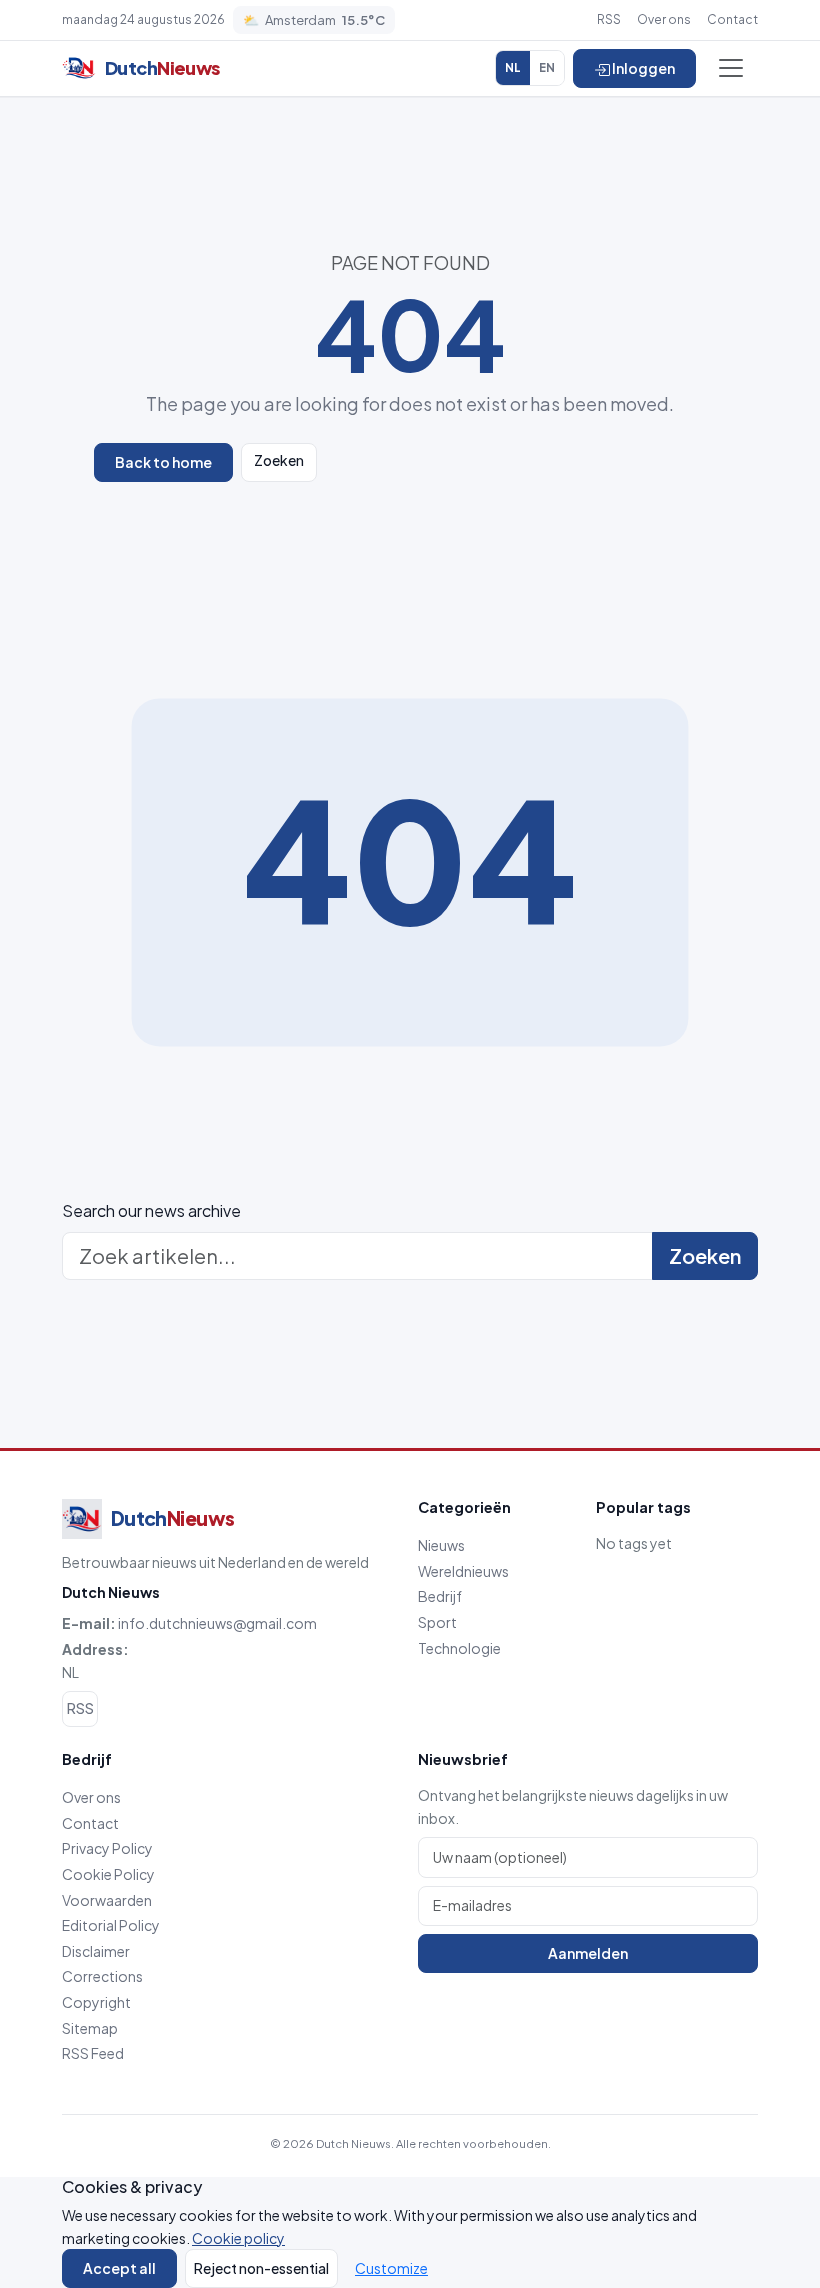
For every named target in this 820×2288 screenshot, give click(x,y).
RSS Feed (93, 2053)
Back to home (163, 462)
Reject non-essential (261, 2268)
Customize (391, 2268)
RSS (609, 19)
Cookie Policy (108, 1874)
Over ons (664, 19)
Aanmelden (588, 1953)
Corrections (102, 1976)
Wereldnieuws (463, 1571)
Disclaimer (96, 1951)
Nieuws (441, 1545)
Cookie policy (238, 2238)
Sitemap (90, 2028)
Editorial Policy (111, 1925)
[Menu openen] (731, 68)
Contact (732, 19)
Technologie (459, 1648)
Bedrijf (440, 1596)
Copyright (96, 2002)
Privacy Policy (107, 1848)
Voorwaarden (107, 1900)
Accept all (119, 2268)
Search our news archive (151, 1210)
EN (547, 67)
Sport (437, 1622)
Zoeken (279, 460)
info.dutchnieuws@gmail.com (217, 1623)
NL (513, 67)
